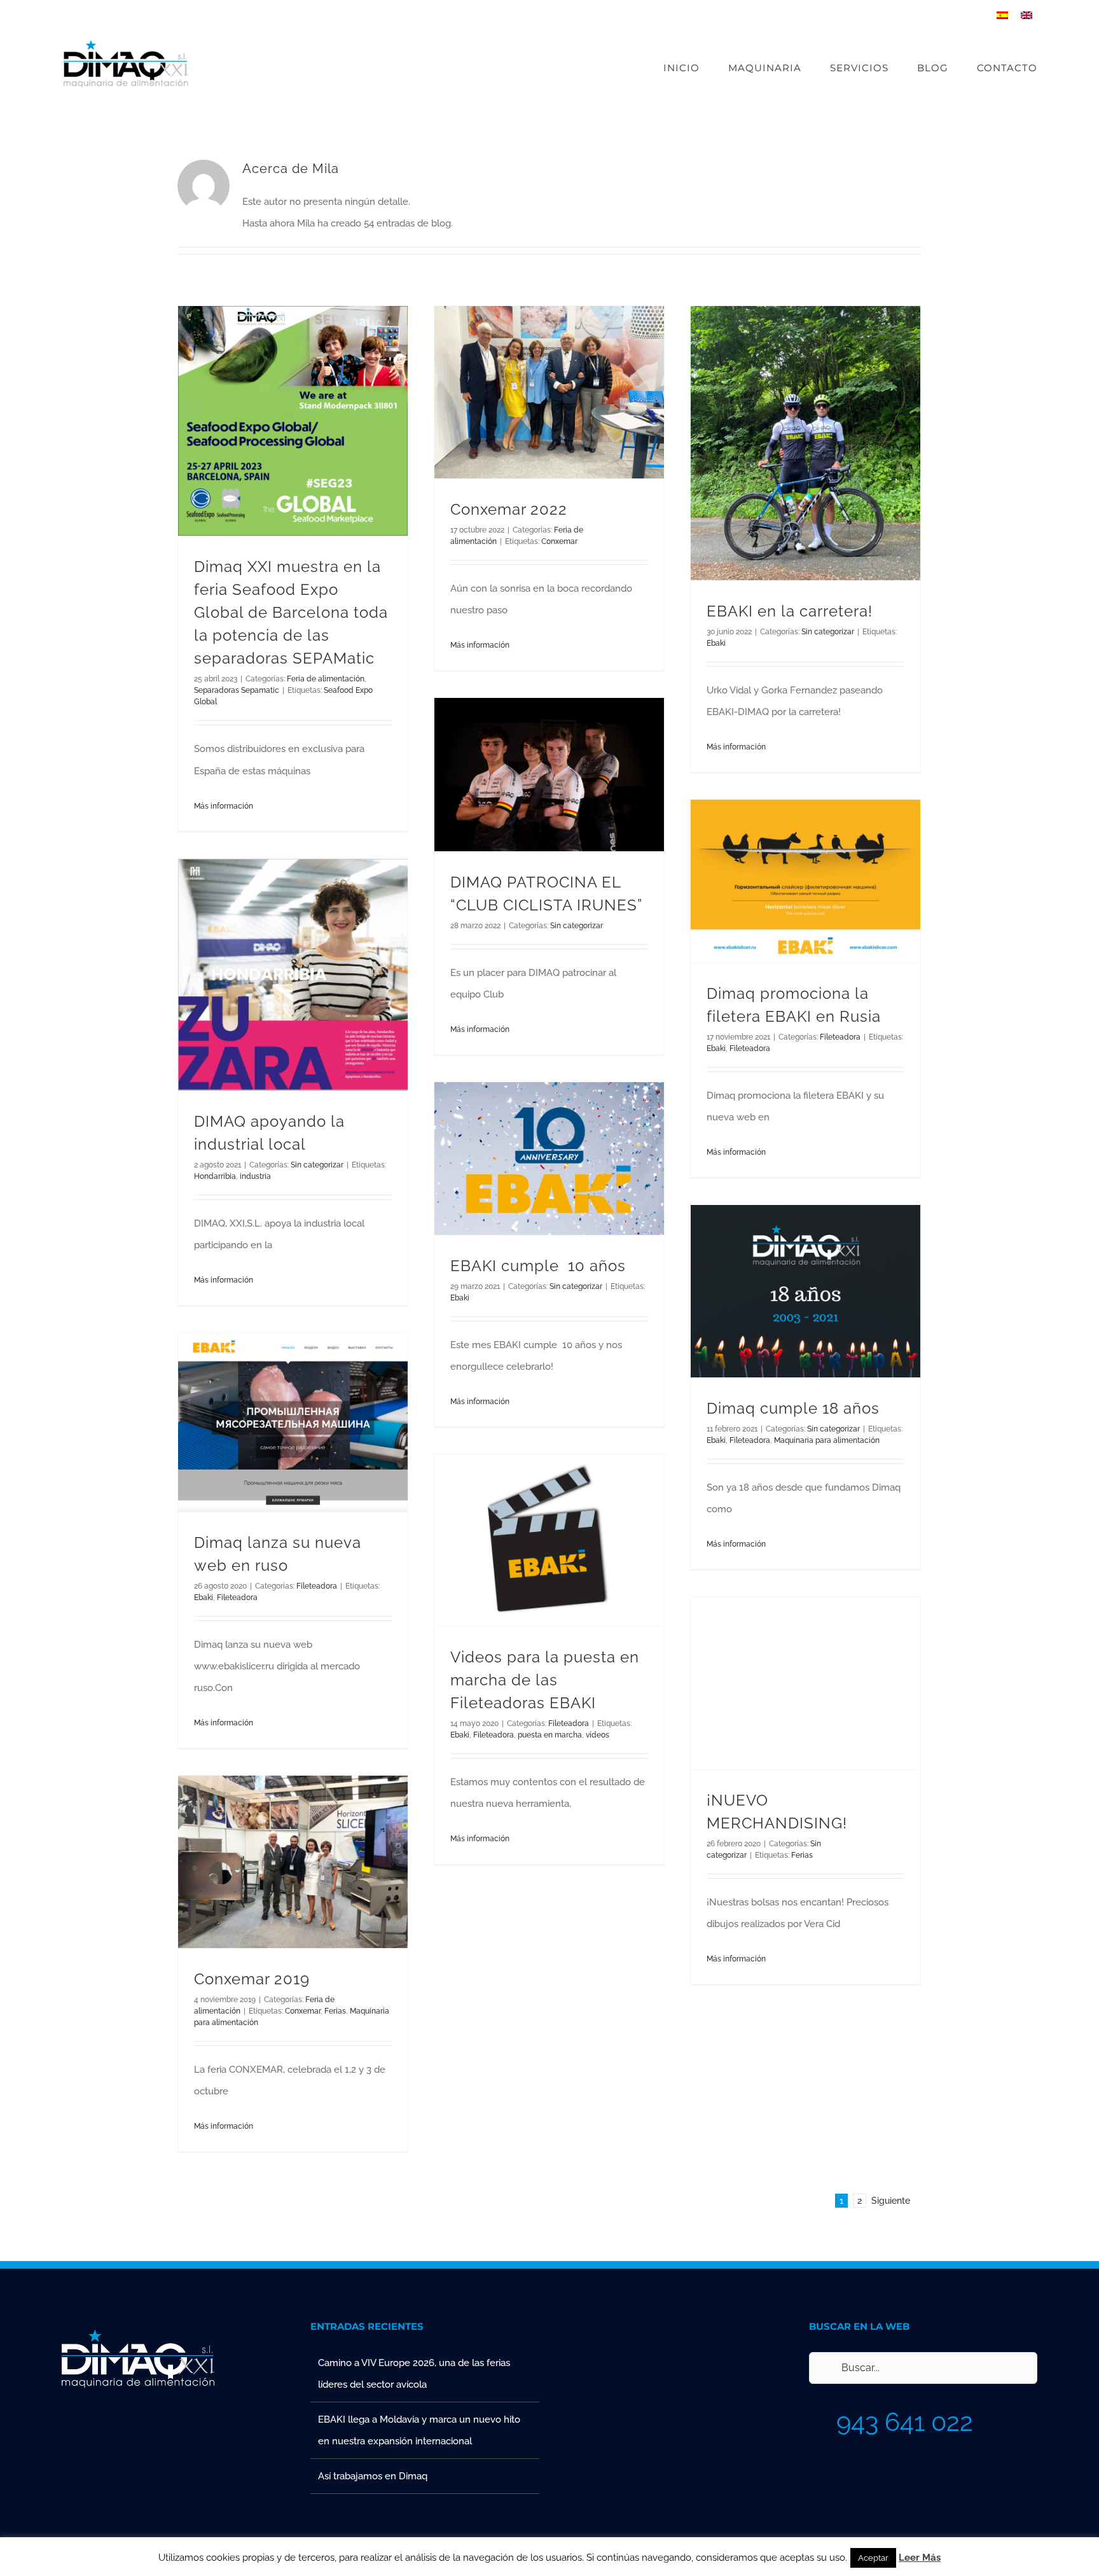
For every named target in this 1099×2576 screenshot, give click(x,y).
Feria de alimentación (326, 679)
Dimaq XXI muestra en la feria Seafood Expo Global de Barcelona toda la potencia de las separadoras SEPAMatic (291, 612)
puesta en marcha (550, 1735)
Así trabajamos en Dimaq (373, 2476)
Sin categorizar (828, 632)
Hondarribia (215, 1176)
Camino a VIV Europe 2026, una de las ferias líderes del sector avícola (414, 2374)
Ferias (802, 1855)
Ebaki (716, 643)
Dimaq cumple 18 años (793, 1408)
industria (255, 1176)
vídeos (598, 1735)
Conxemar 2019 (252, 1979)
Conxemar (559, 541)
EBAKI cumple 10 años (538, 1266)
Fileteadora (840, 1037)
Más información (224, 806)
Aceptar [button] (873, 2558)
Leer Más (920, 2558)
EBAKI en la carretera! (790, 611)
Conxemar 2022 (509, 509)
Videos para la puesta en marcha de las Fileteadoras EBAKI (545, 1680)
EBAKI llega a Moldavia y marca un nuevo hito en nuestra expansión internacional (419, 2430)
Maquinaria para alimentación (827, 1440)
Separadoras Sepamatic (237, 690)
